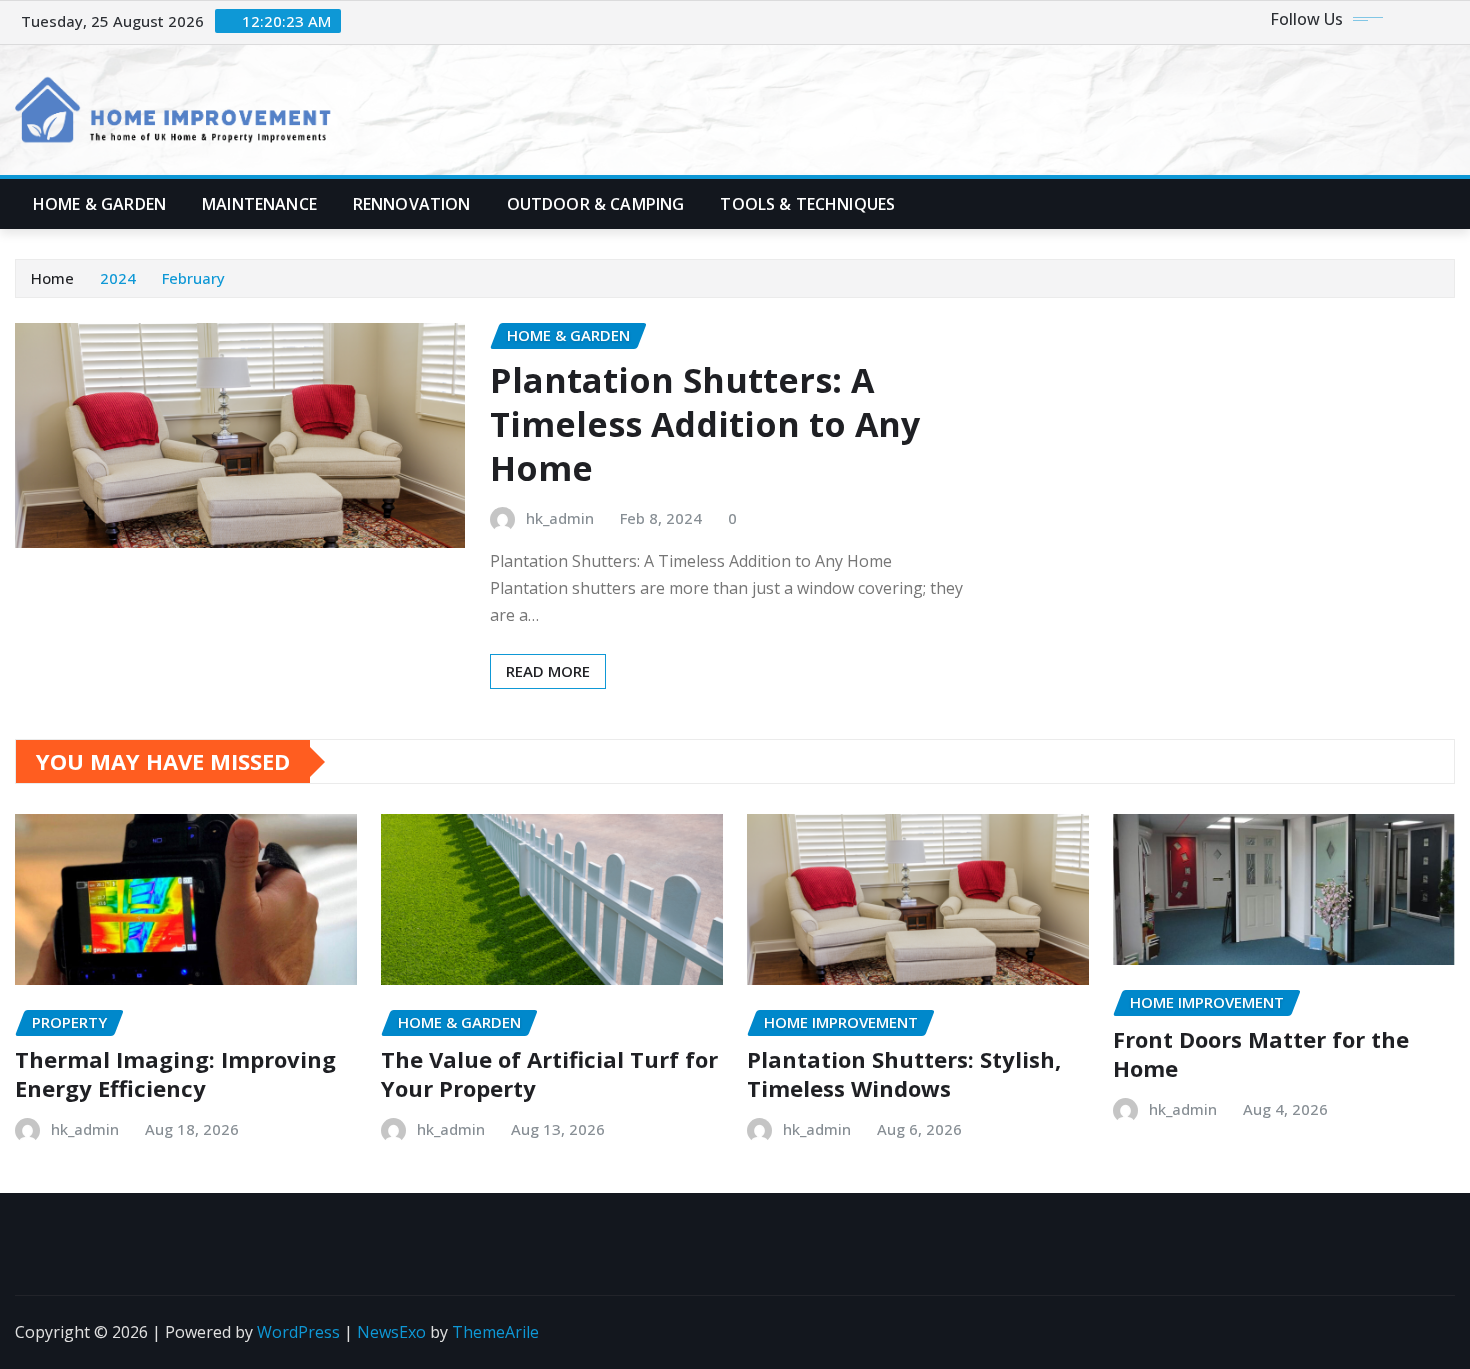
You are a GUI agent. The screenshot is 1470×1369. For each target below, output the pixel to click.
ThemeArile (495, 1332)
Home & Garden (99, 204)
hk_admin (560, 518)
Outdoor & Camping (596, 204)
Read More (548, 671)
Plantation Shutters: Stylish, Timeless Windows (904, 1073)
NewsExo (391, 1332)
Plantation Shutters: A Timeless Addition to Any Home (705, 424)
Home (52, 278)
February (193, 278)
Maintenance (259, 204)
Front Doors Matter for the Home (1261, 1053)
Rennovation (412, 204)
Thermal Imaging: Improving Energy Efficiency (175, 1073)
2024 (118, 278)
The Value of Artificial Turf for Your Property (549, 1073)
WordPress (298, 1332)
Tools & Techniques (807, 204)
